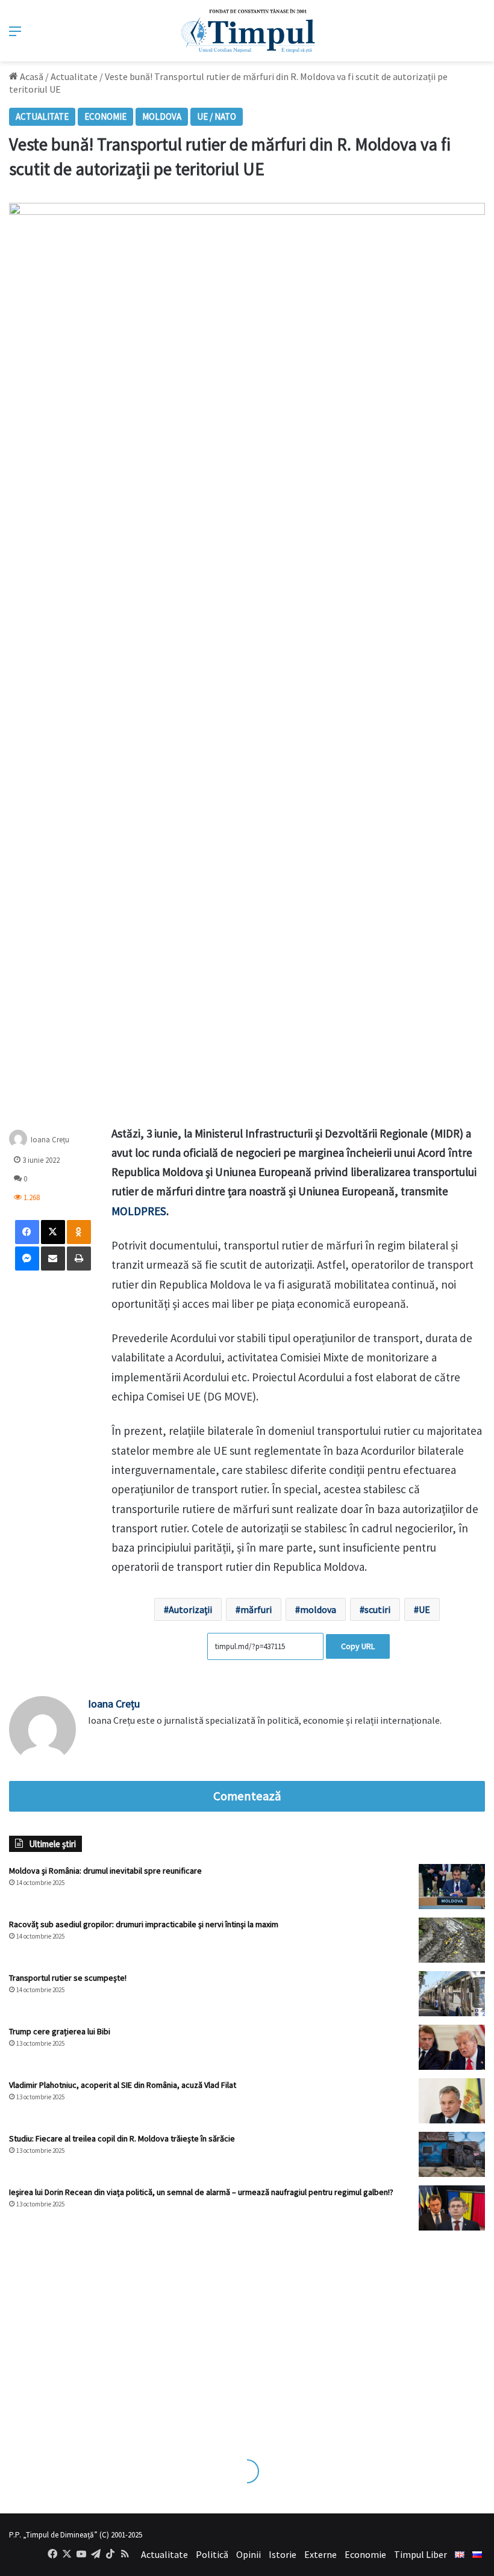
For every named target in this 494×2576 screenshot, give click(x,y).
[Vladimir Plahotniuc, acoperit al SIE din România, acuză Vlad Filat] (452, 2101)
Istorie (283, 2554)
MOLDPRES (139, 1211)
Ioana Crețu (114, 1704)
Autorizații (190, 1609)
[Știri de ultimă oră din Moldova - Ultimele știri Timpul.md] (247, 31)
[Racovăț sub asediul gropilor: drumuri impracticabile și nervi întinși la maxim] (452, 1940)
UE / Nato (217, 116)
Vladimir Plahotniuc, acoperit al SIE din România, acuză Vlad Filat (123, 2085)
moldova (318, 1609)
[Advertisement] (247, 2333)
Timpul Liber (421, 2554)
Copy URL (358, 1646)
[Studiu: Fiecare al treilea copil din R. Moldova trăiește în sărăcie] (452, 2154)
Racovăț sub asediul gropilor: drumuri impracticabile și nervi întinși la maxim (144, 1924)
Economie (105, 116)
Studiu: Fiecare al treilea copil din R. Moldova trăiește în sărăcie (122, 2138)
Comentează (247, 1796)
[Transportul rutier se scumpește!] (452, 1994)
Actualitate (74, 76)
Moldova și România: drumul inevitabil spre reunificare (105, 1871)
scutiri (377, 1609)
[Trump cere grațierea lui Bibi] (452, 2047)
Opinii (249, 2554)
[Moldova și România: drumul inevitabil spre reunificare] (452, 1887)
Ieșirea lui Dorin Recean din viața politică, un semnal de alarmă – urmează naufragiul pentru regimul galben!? (201, 2192)
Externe (320, 2554)
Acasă (31, 76)
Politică (212, 2554)
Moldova (162, 116)
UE (424, 1609)
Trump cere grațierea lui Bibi (60, 2031)
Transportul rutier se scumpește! (68, 1978)
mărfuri (256, 1609)
